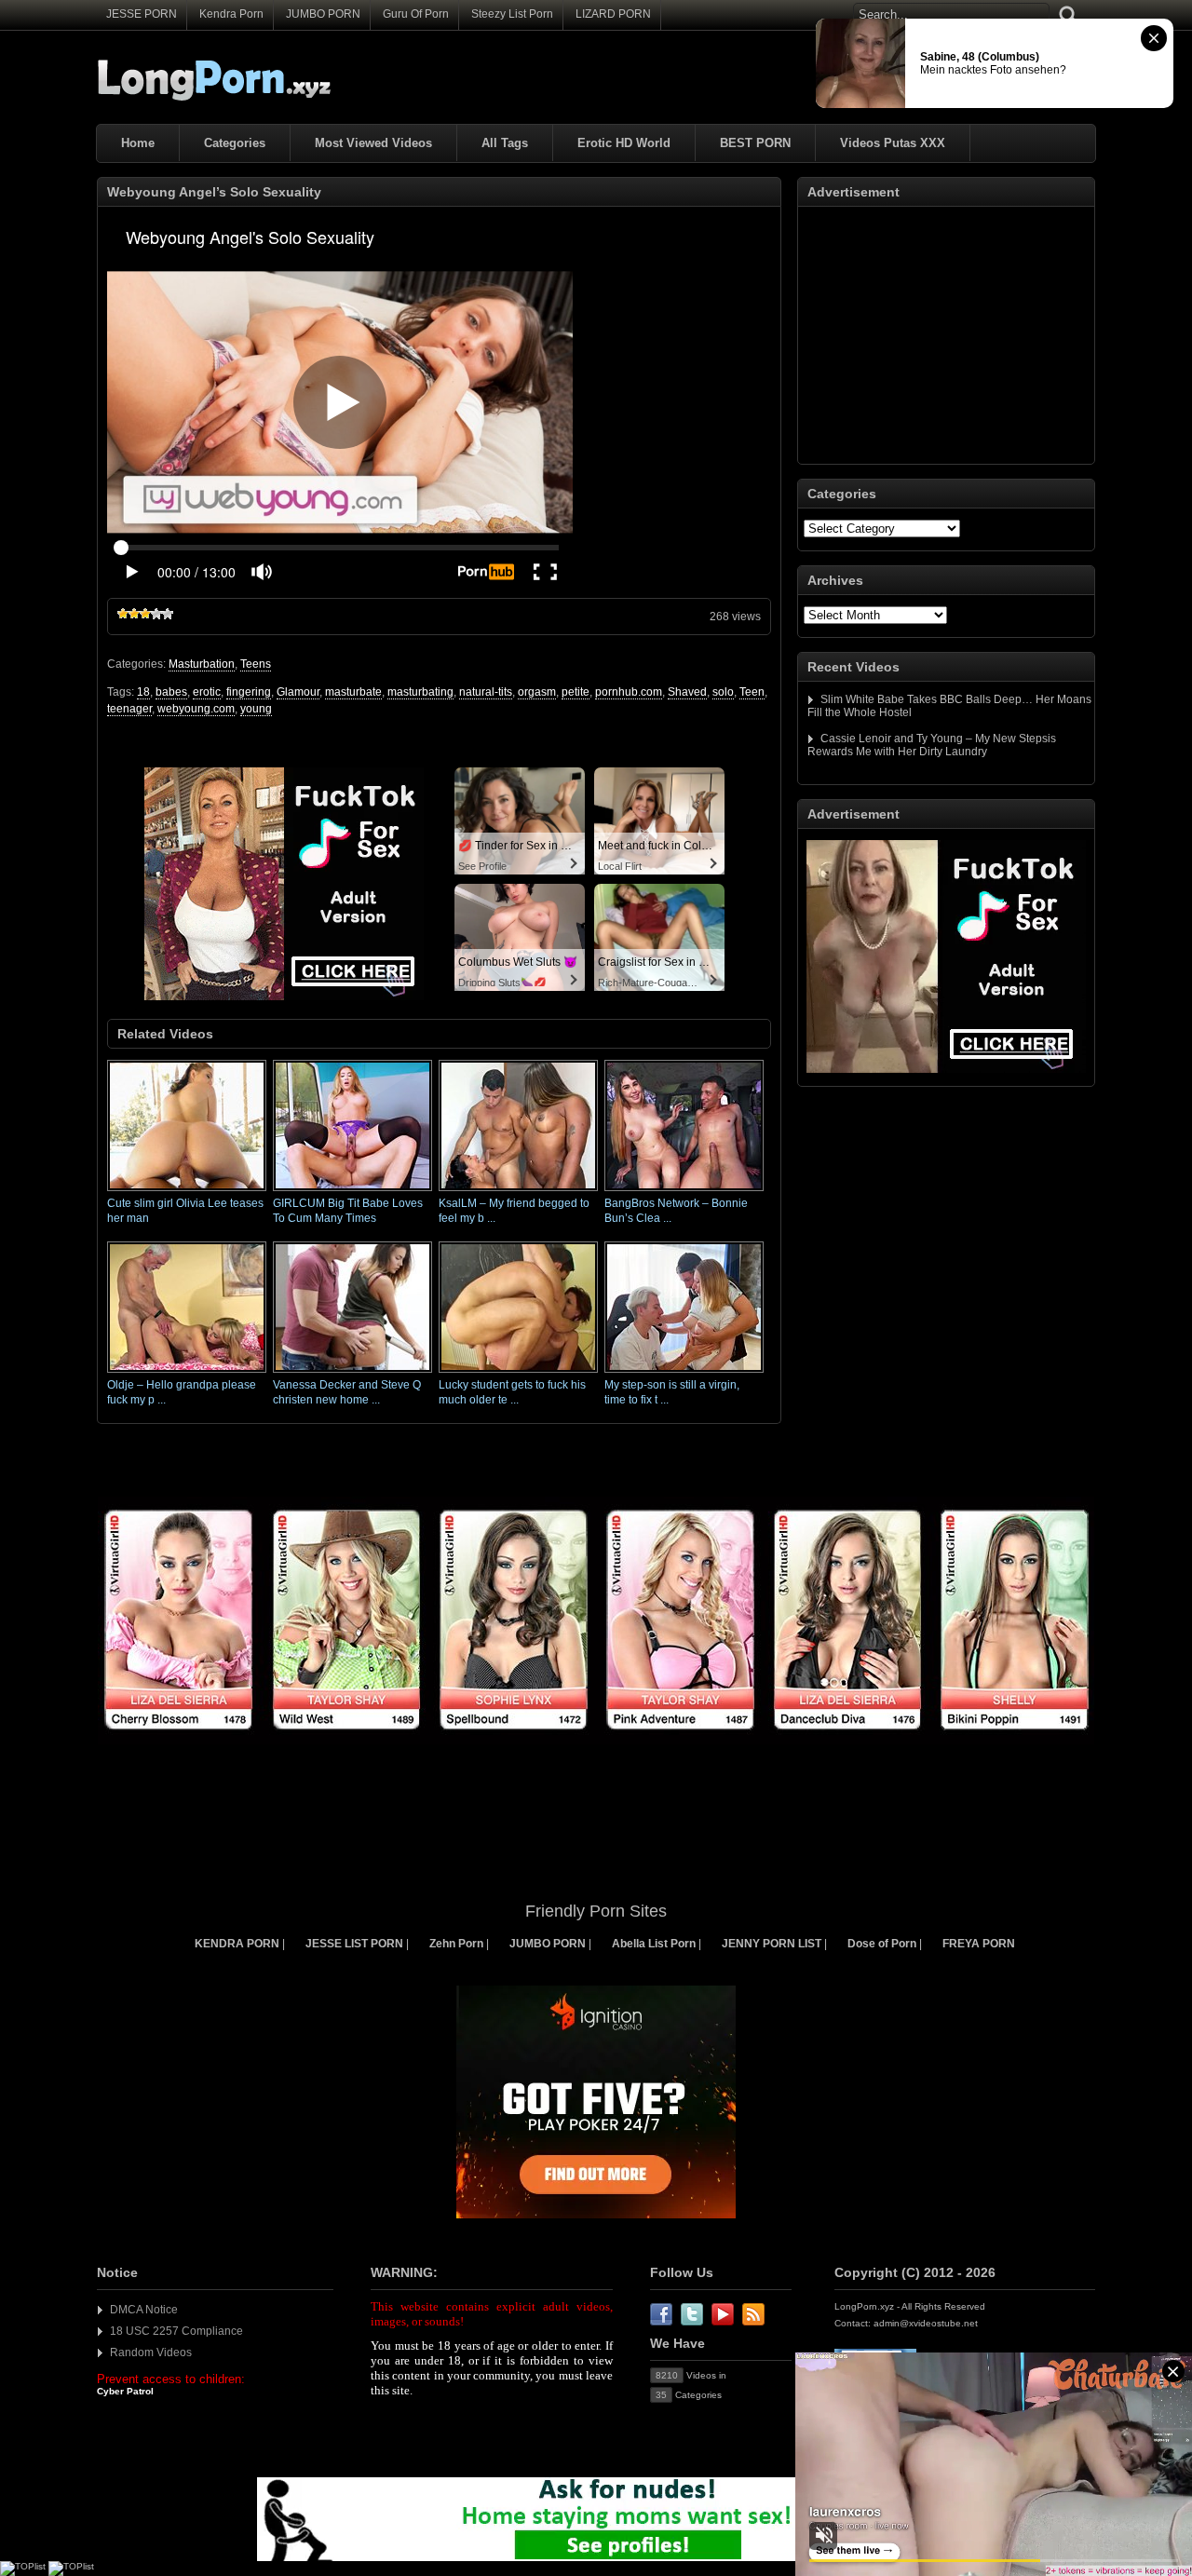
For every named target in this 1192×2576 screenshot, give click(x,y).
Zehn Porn (456, 1944)
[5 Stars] (168, 614)
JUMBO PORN (323, 14)
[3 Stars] (145, 614)
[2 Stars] (134, 614)
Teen (752, 692)
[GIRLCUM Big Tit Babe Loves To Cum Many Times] (352, 1192)
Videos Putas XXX (893, 143)
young (256, 709)
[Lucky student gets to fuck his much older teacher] (518, 1374)
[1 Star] (123, 614)
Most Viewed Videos (373, 143)
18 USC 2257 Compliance (176, 2331)
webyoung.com (196, 709)
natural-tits (486, 692)
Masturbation (202, 664)
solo (723, 692)
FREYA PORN (979, 1944)
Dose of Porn (882, 1944)
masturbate (353, 692)
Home (138, 143)
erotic (207, 692)
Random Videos (151, 2352)
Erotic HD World (624, 143)
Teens (256, 664)
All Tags (505, 143)
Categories (235, 143)
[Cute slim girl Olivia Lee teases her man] (187, 1192)
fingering (249, 692)
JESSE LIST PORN (354, 1944)
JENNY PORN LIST (772, 1944)
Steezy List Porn (512, 14)
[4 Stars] (156, 614)
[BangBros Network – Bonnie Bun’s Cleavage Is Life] (684, 1192)
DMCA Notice (144, 2310)
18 (143, 692)
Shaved (687, 692)
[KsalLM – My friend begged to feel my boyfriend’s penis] (518, 1192)
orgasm (537, 692)
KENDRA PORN (237, 1944)
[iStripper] (596, 1741)
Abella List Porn (654, 1944)
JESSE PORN (142, 14)
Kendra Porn (231, 14)
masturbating (420, 692)
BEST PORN (755, 143)
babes (171, 692)
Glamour (298, 692)
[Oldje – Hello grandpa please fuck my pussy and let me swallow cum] (187, 1374)
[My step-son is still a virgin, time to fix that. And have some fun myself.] (684, 1374)
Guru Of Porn (416, 14)
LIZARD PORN (613, 14)
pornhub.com (629, 692)
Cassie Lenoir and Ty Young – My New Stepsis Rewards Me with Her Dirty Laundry (932, 745)
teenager (129, 709)
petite (576, 692)
